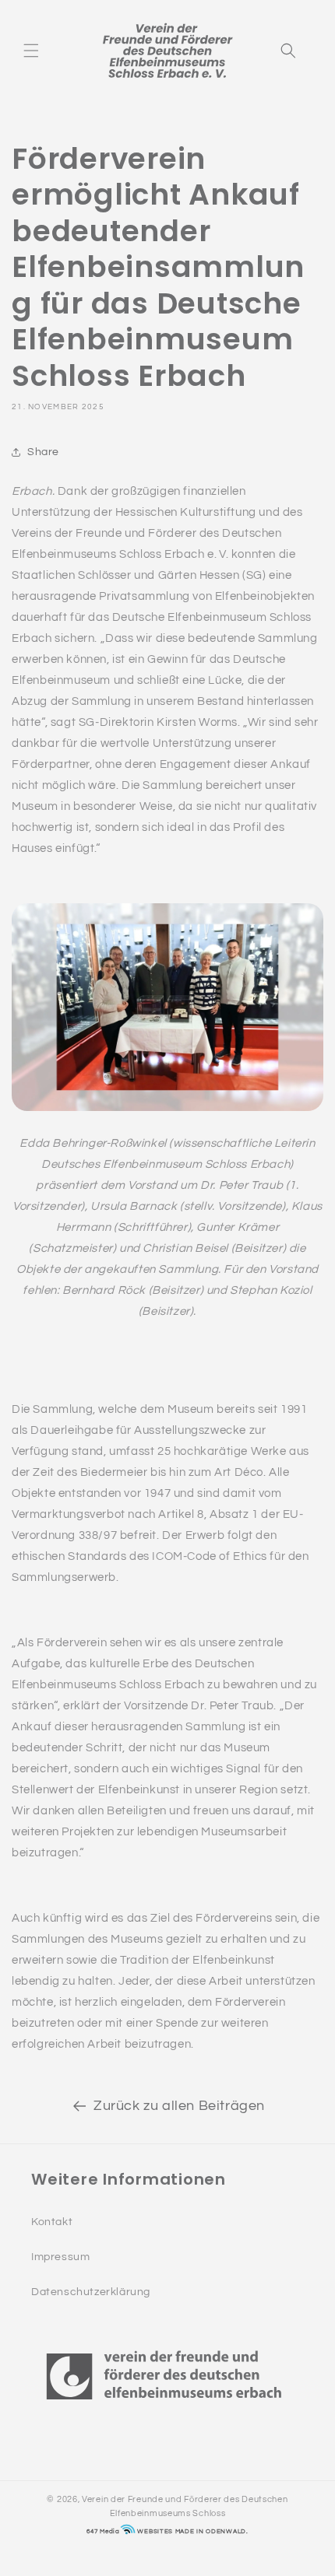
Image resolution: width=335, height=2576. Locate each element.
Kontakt (52, 2222)
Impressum (60, 2257)
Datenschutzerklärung (91, 2292)
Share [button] (43, 452)
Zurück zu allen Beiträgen (179, 2106)
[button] (31, 51)
